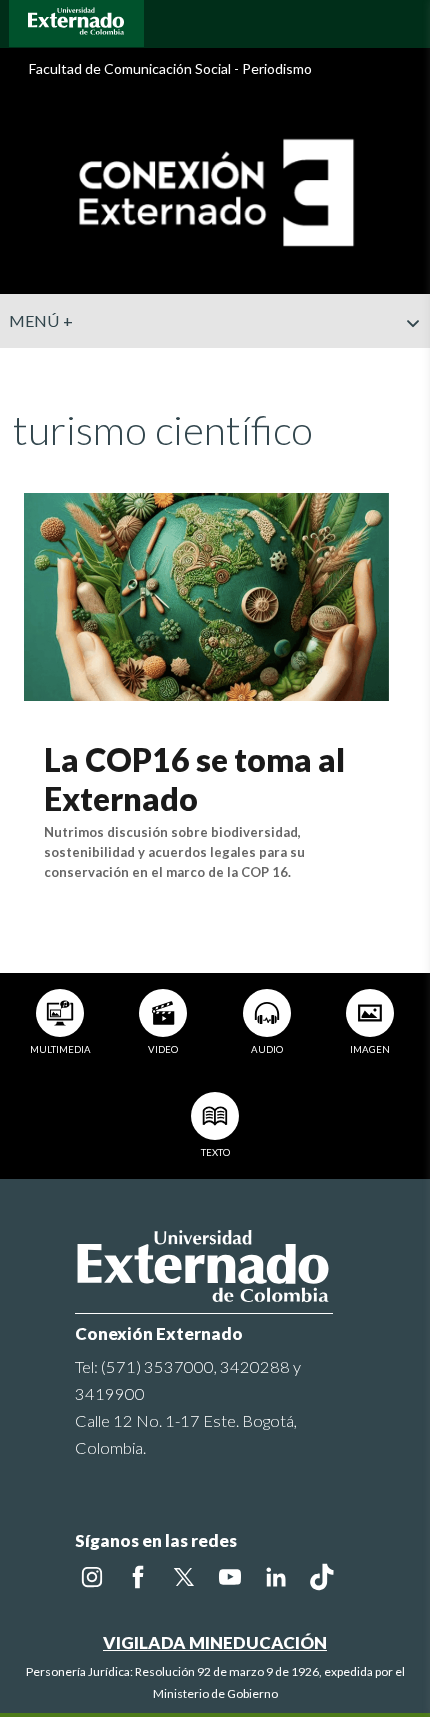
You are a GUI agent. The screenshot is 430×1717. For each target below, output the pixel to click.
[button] (407, 363)
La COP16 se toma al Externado (194, 778)
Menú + (41, 320)
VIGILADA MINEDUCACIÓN (215, 1642)
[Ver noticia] (206, 594)
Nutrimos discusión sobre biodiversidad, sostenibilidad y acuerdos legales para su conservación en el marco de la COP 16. (174, 852)
